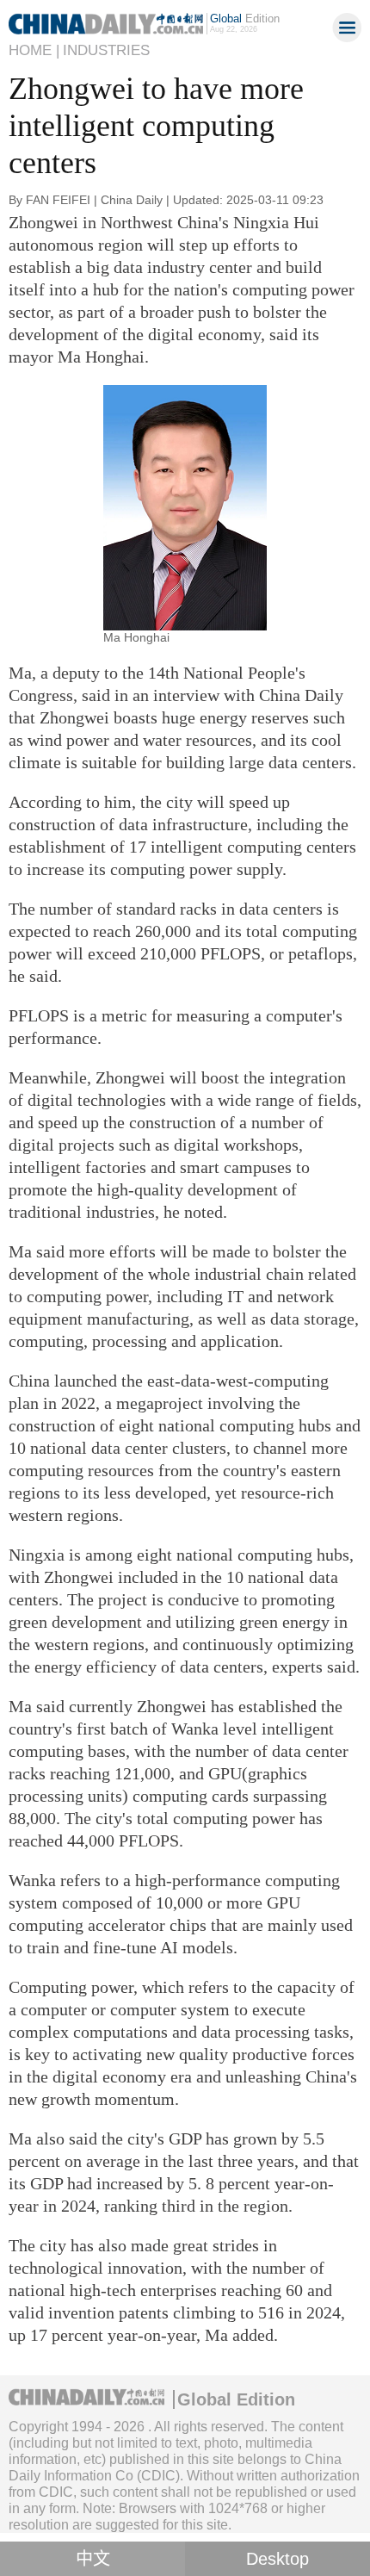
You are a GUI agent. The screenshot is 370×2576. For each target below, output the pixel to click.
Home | (34, 50)
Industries (106, 50)
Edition (245, 19)
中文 (93, 2559)
